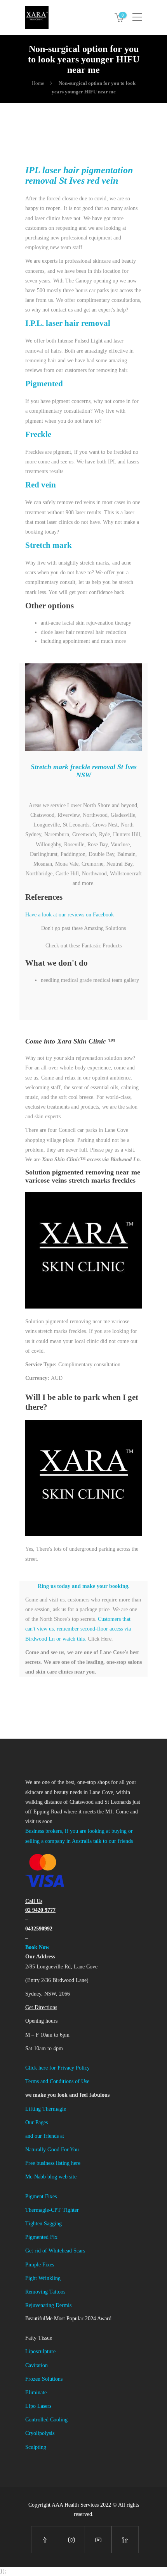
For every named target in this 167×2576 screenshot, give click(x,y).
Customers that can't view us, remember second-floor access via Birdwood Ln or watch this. (78, 1629)
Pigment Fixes (41, 2196)
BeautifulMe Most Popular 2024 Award (68, 2319)
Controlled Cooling (46, 2420)
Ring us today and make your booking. (84, 1586)
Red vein (41, 485)
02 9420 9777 (40, 1910)
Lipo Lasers (38, 2406)
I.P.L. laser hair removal (68, 323)
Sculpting (36, 2447)
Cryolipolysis (40, 2433)
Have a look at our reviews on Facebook (70, 915)
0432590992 (39, 1929)
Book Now (37, 1947)
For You (70, 2150)
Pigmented (44, 384)
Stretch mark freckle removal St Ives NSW (84, 771)
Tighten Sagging (43, 2224)
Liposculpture (40, 2351)
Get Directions (41, 2007)
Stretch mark (49, 545)
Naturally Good (43, 2150)
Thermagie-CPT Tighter (52, 2210)
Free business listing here (53, 2163)
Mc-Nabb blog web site (51, 2177)
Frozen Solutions (44, 2379)
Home (38, 83)
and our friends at (45, 2136)
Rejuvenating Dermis (48, 2305)
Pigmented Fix (41, 2237)
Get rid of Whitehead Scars (55, 2251)
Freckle (38, 434)
